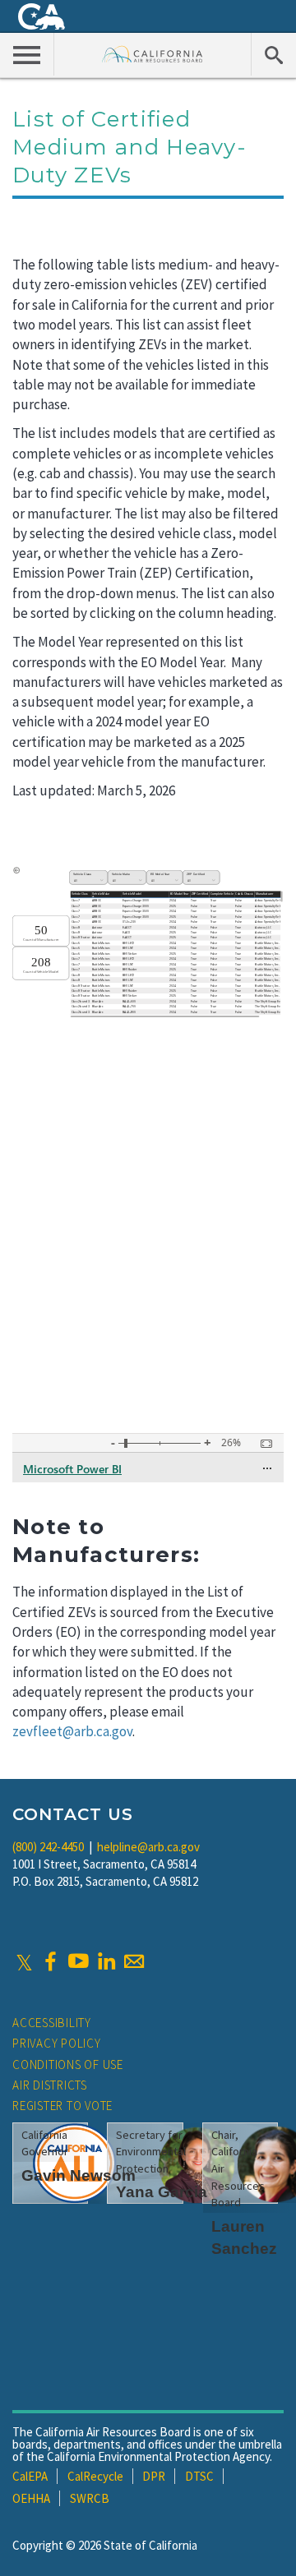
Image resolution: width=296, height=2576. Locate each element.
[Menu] (27, 54)
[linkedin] (106, 1961)
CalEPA (30, 2476)
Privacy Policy (57, 2043)
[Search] (273, 54)
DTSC (199, 2476)
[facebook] (50, 1961)
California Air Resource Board (153, 54)
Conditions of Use (68, 2064)
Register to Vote (62, 2106)
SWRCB (90, 2498)
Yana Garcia (162, 2192)
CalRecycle (95, 2476)
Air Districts (50, 2085)
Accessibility (52, 2023)
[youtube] (78, 1961)
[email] (134, 1961)
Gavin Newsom (79, 2175)
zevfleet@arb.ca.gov (72, 1731)
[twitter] (24, 1961)
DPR (154, 2476)
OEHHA (31, 2498)
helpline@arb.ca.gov (148, 1847)
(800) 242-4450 (48, 1847)
